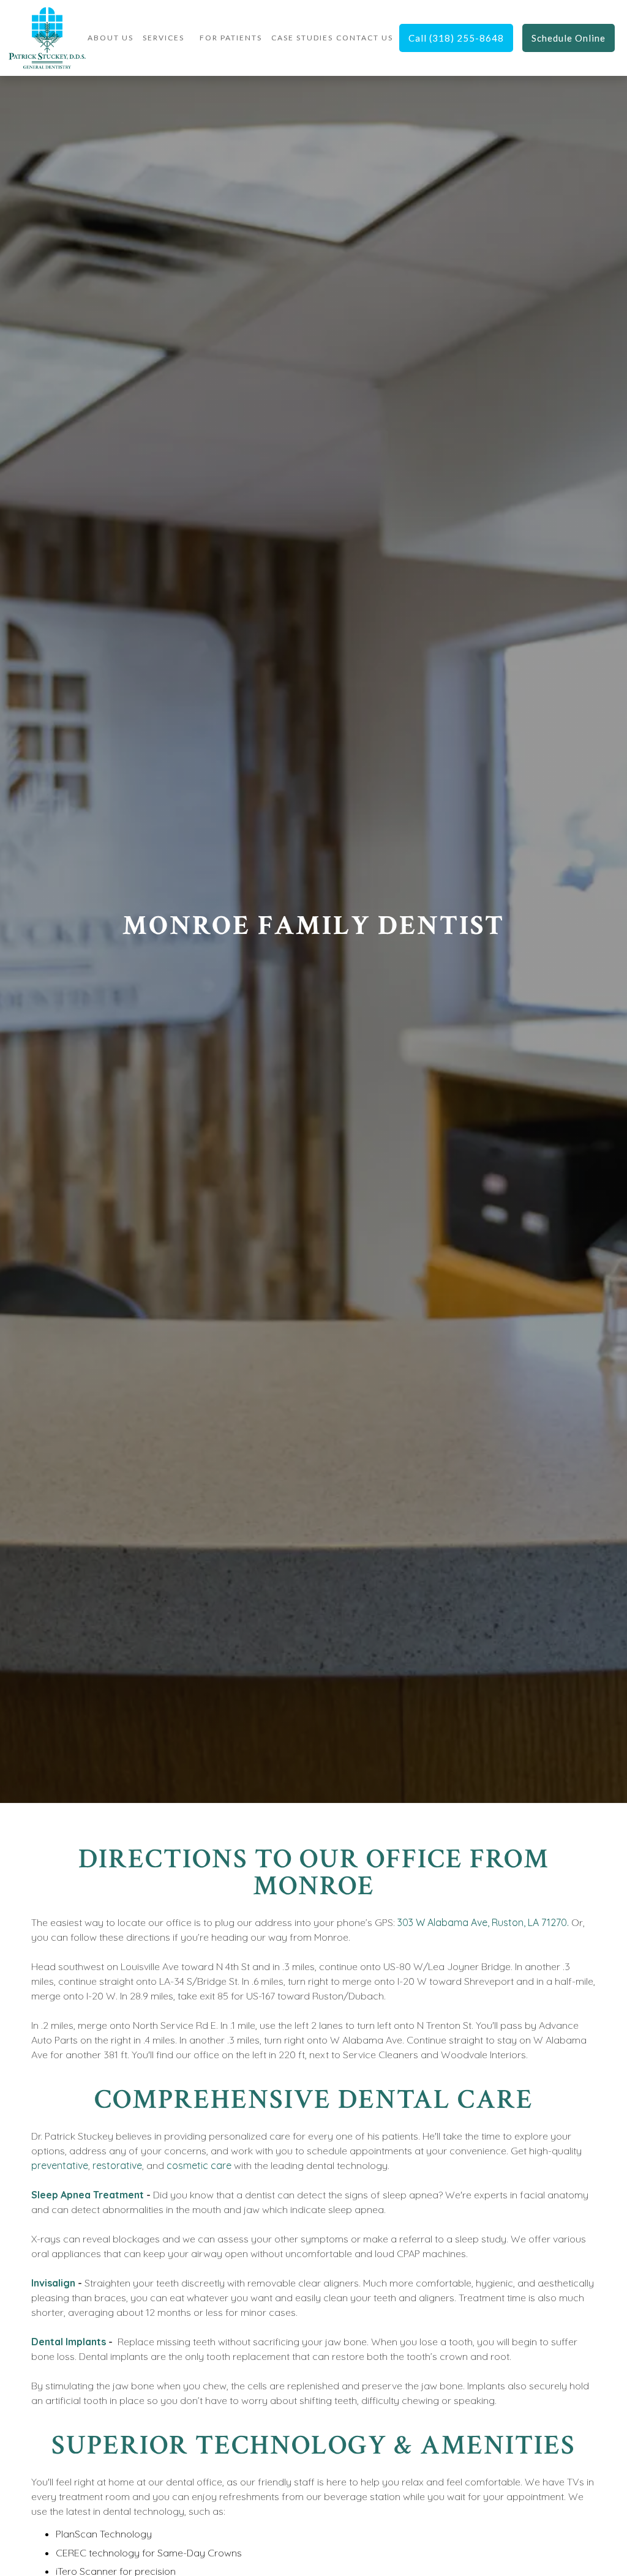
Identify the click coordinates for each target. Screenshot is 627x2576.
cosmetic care (199, 2165)
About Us (111, 38)
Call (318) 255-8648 (456, 38)
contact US (365, 38)
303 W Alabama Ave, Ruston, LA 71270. (483, 1922)
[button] (163, 38)
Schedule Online (569, 38)
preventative (60, 2165)
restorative (117, 2165)
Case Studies (302, 38)
